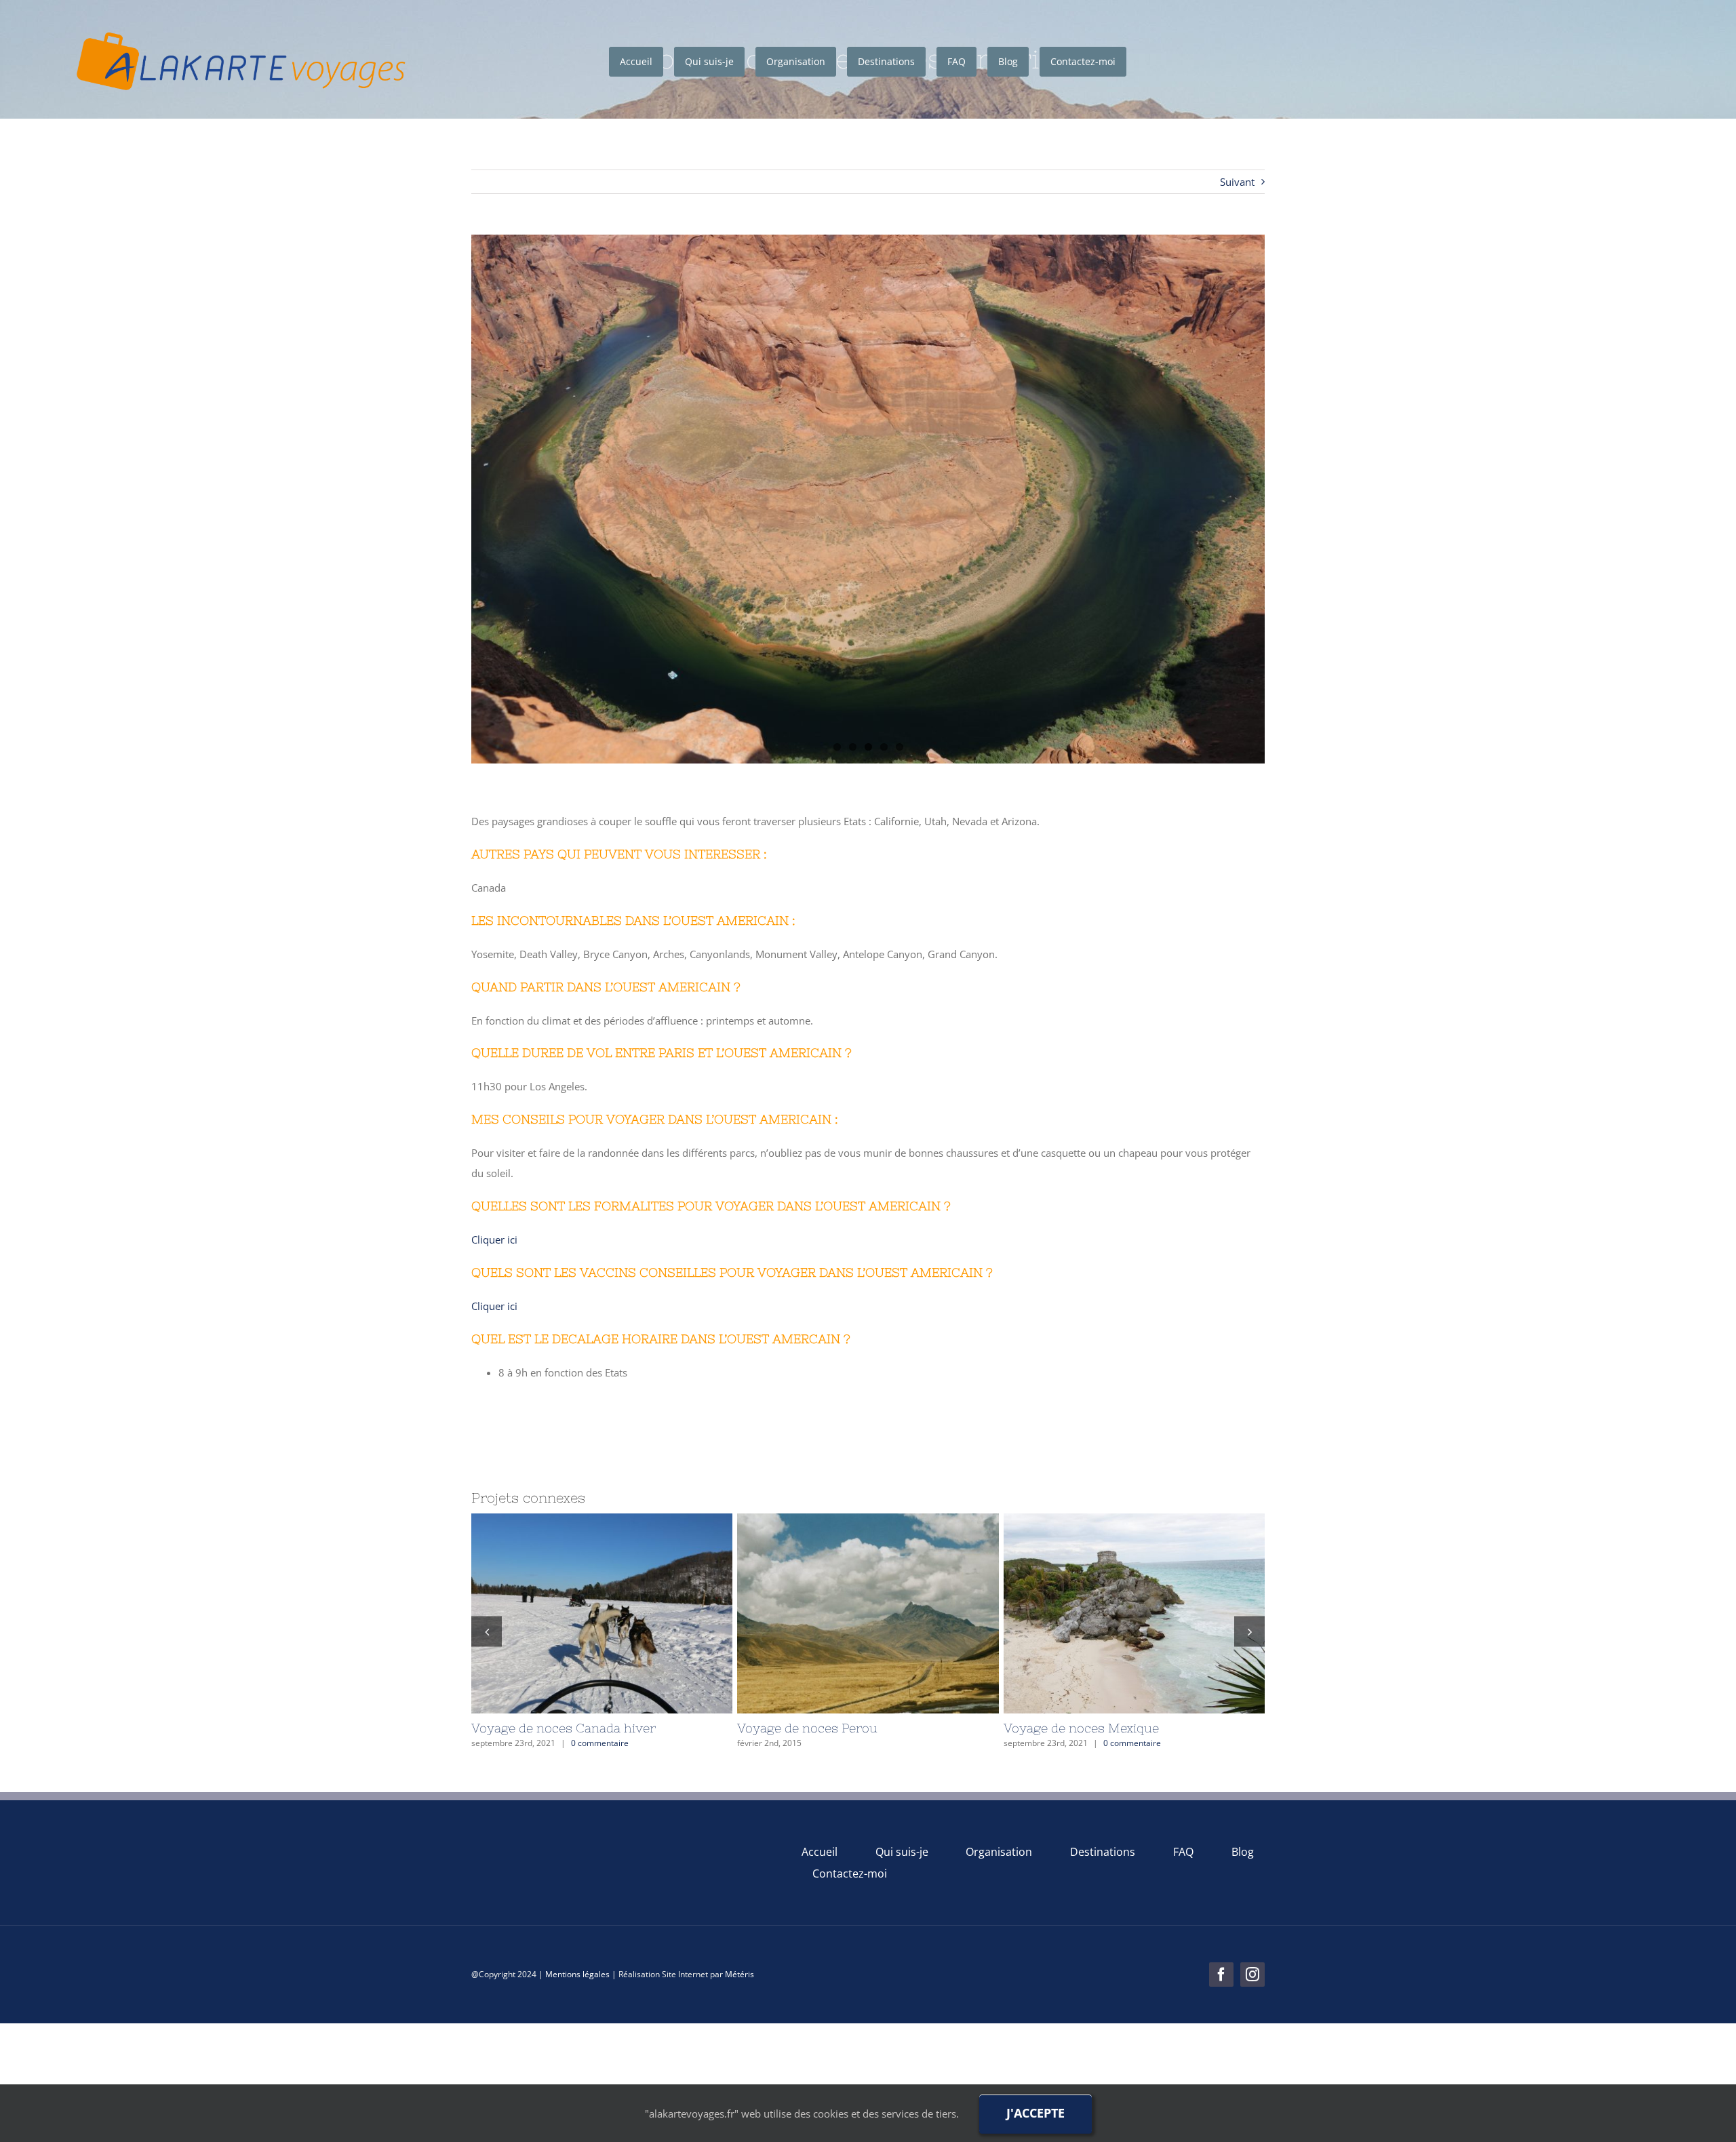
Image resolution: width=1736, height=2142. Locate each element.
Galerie (631, 1613)
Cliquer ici (494, 1239)
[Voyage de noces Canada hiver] (868, 1613)
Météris (739, 1974)
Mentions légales (577, 1974)
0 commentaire (600, 1743)
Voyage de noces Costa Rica (573, 1613)
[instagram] (1252, 1975)
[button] (487, 1631)
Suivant (1237, 182)
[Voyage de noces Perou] (1134, 1613)
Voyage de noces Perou (1105, 1613)
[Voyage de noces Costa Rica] (602, 1613)
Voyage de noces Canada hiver (839, 1613)
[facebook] (1221, 1975)
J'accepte (1035, 2113)
